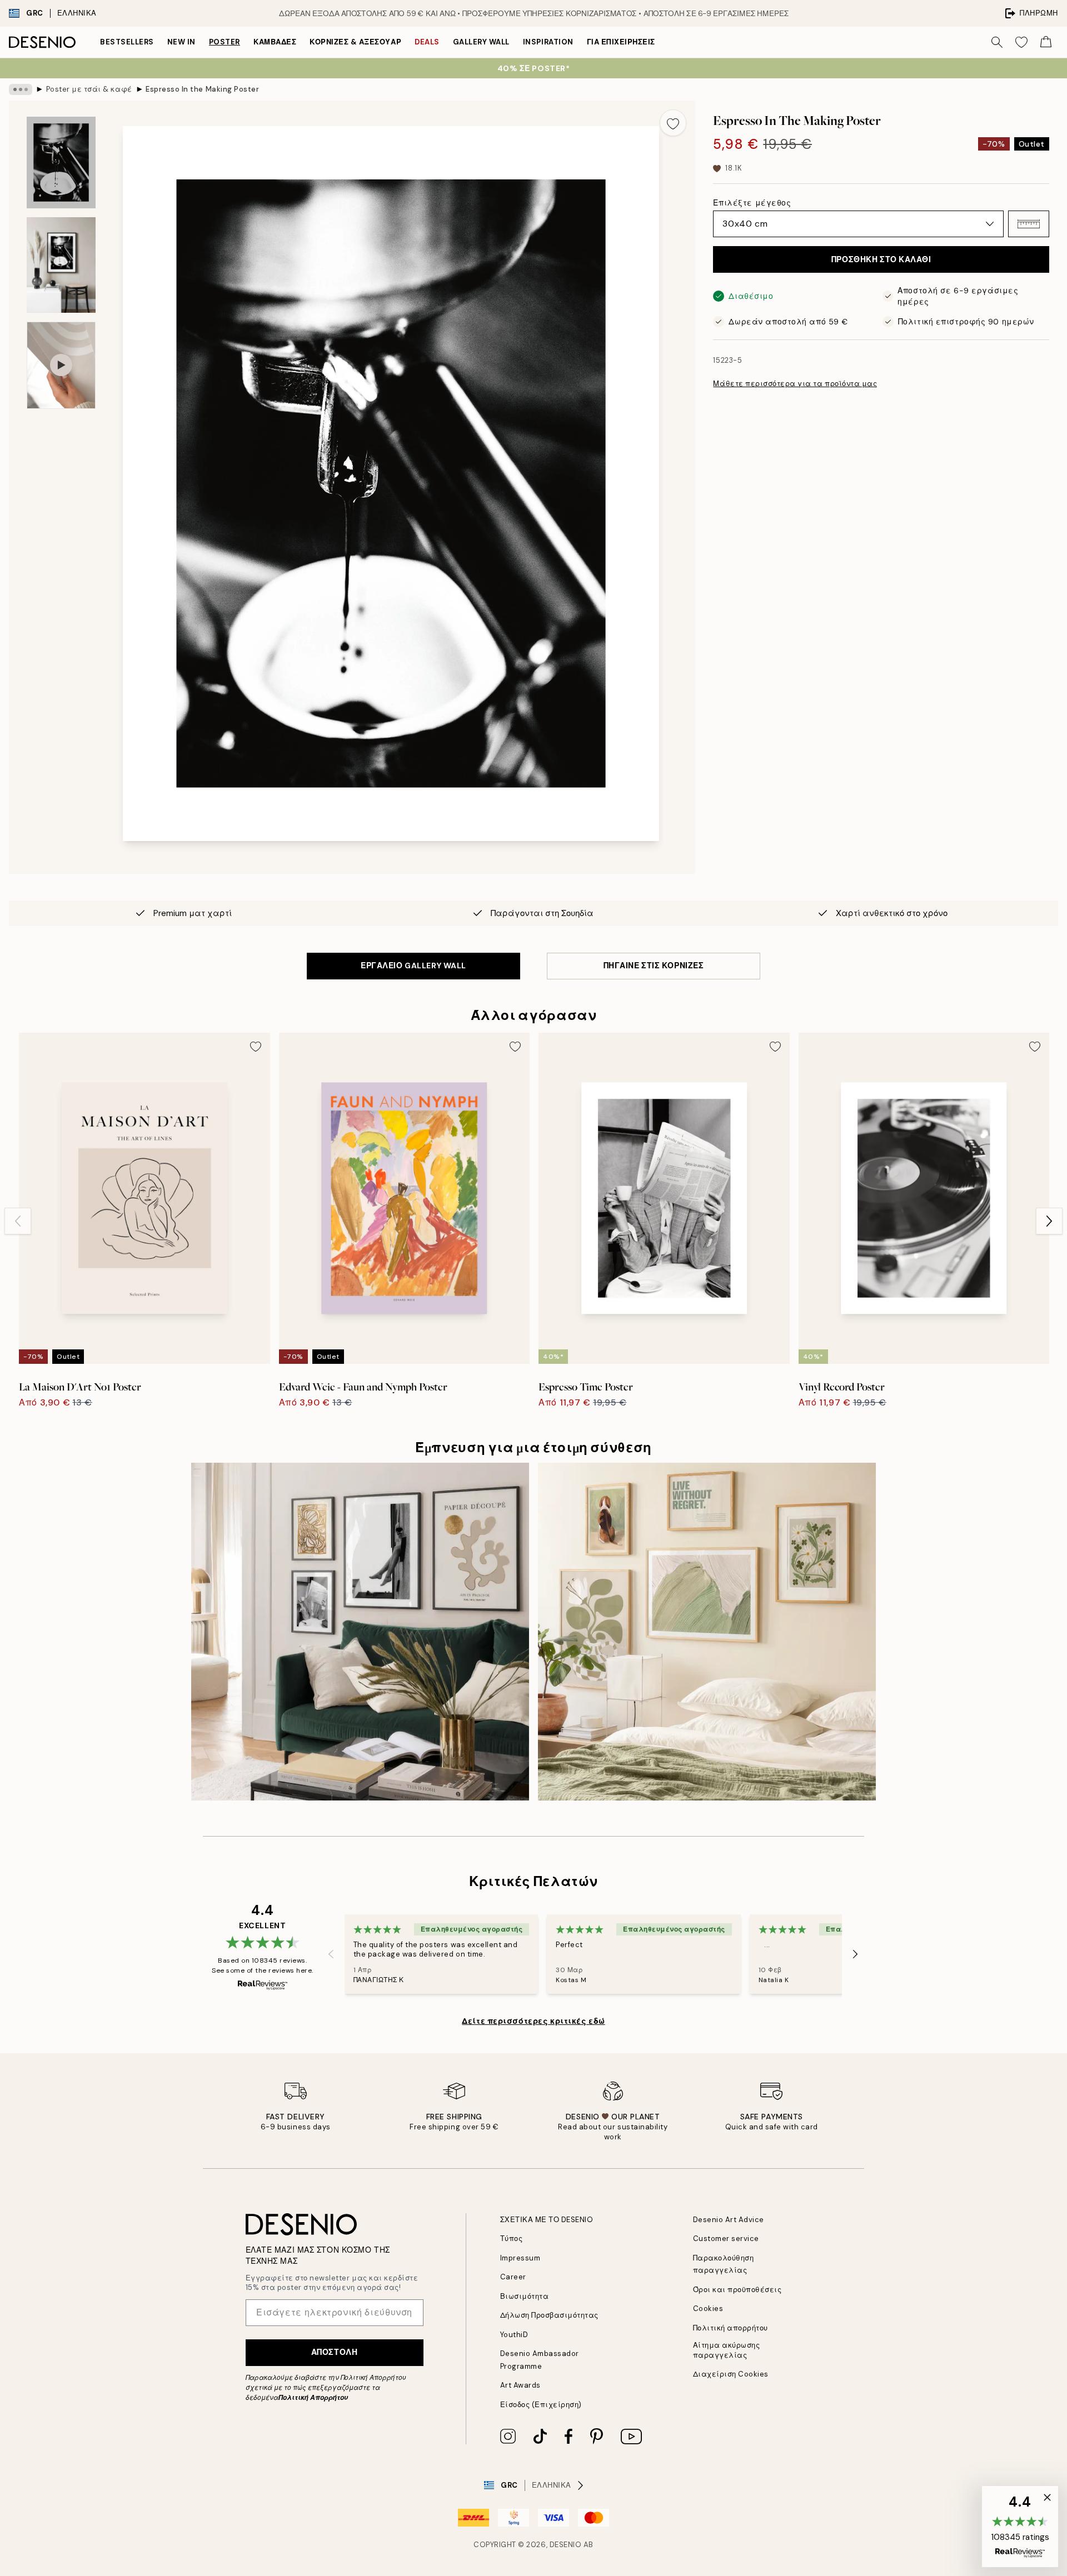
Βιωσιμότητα (525, 2296)
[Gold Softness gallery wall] (360, 1632)
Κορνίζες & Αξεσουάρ (355, 42)
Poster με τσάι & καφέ (89, 89)
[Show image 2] (61, 265)
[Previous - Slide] (18, 1221)
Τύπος (512, 2239)
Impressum (520, 2258)
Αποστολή (334, 2352)
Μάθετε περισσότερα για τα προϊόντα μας (795, 384)
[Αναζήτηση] (997, 42)
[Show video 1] (61, 365)
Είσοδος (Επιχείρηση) (541, 2405)
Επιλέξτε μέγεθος (752, 203)
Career (513, 2277)
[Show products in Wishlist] (1021, 42)
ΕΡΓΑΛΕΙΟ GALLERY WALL (413, 966)
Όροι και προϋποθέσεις (737, 2290)
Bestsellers (127, 42)
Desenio (566, 2545)
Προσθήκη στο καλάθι (881, 259)
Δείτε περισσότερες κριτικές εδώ (533, 2021)
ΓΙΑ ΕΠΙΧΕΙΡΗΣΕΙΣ (621, 42)
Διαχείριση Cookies (731, 2374)
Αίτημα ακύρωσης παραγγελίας (727, 2350)
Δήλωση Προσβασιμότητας (549, 2315)
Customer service (726, 2239)
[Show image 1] (61, 162)
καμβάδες (275, 42)
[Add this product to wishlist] (673, 123)
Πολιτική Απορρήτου (313, 2398)
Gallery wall (481, 42)
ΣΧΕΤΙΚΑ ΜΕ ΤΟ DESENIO (547, 2220)
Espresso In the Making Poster (202, 89)
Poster (225, 42)
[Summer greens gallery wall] (707, 1632)
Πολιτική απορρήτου (731, 2328)
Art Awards (520, 2385)
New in (181, 42)
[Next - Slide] (1049, 1221)
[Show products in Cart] (1046, 42)
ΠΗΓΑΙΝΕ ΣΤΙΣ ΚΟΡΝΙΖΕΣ (654, 966)
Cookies (708, 2309)
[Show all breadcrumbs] (21, 89)
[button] (1029, 224)
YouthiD (514, 2335)
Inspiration (548, 42)
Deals (427, 42)
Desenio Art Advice (729, 2220)
